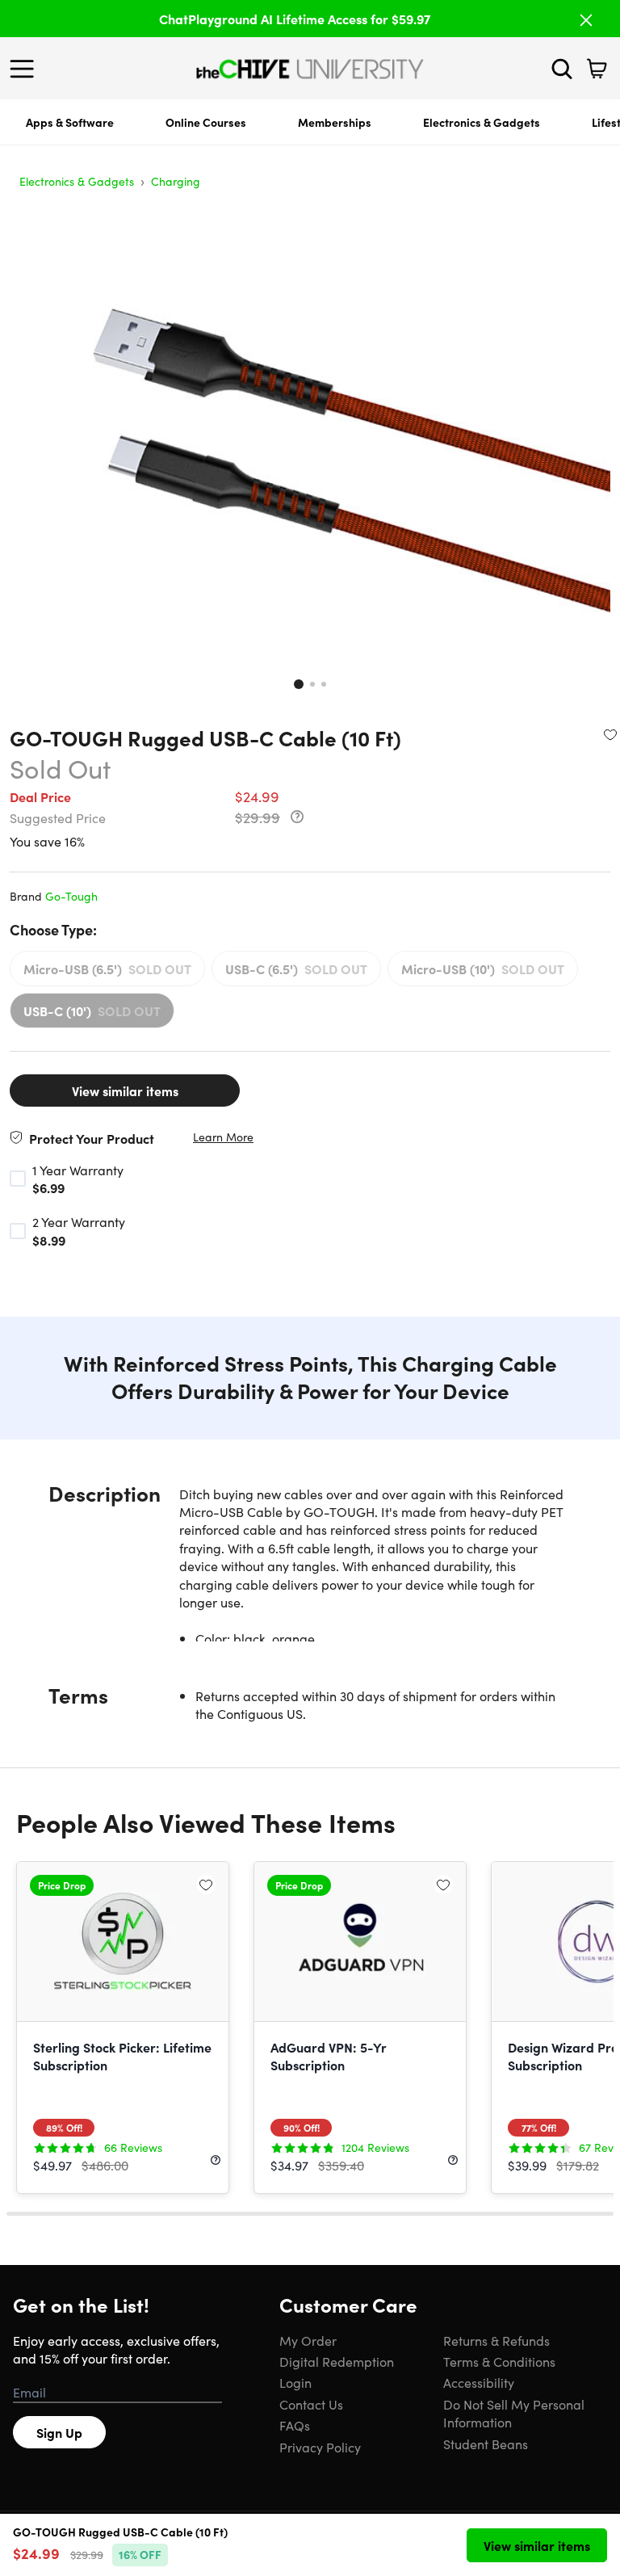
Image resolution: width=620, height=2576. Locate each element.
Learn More (223, 1137)
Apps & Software (70, 122)
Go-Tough (71, 896)
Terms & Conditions (499, 2361)
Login (295, 2382)
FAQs (295, 2425)
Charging (176, 181)
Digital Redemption (337, 2361)
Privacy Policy (320, 2447)
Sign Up (59, 2432)
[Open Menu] (26, 69)
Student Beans (486, 2444)
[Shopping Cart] (597, 69)
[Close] (586, 20)
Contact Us (311, 2404)
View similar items (125, 1090)
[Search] (562, 69)
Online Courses (206, 122)
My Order (308, 2340)
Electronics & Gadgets (482, 122)
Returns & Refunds (496, 2340)
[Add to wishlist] (610, 734)
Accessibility (479, 2382)
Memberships (335, 122)
